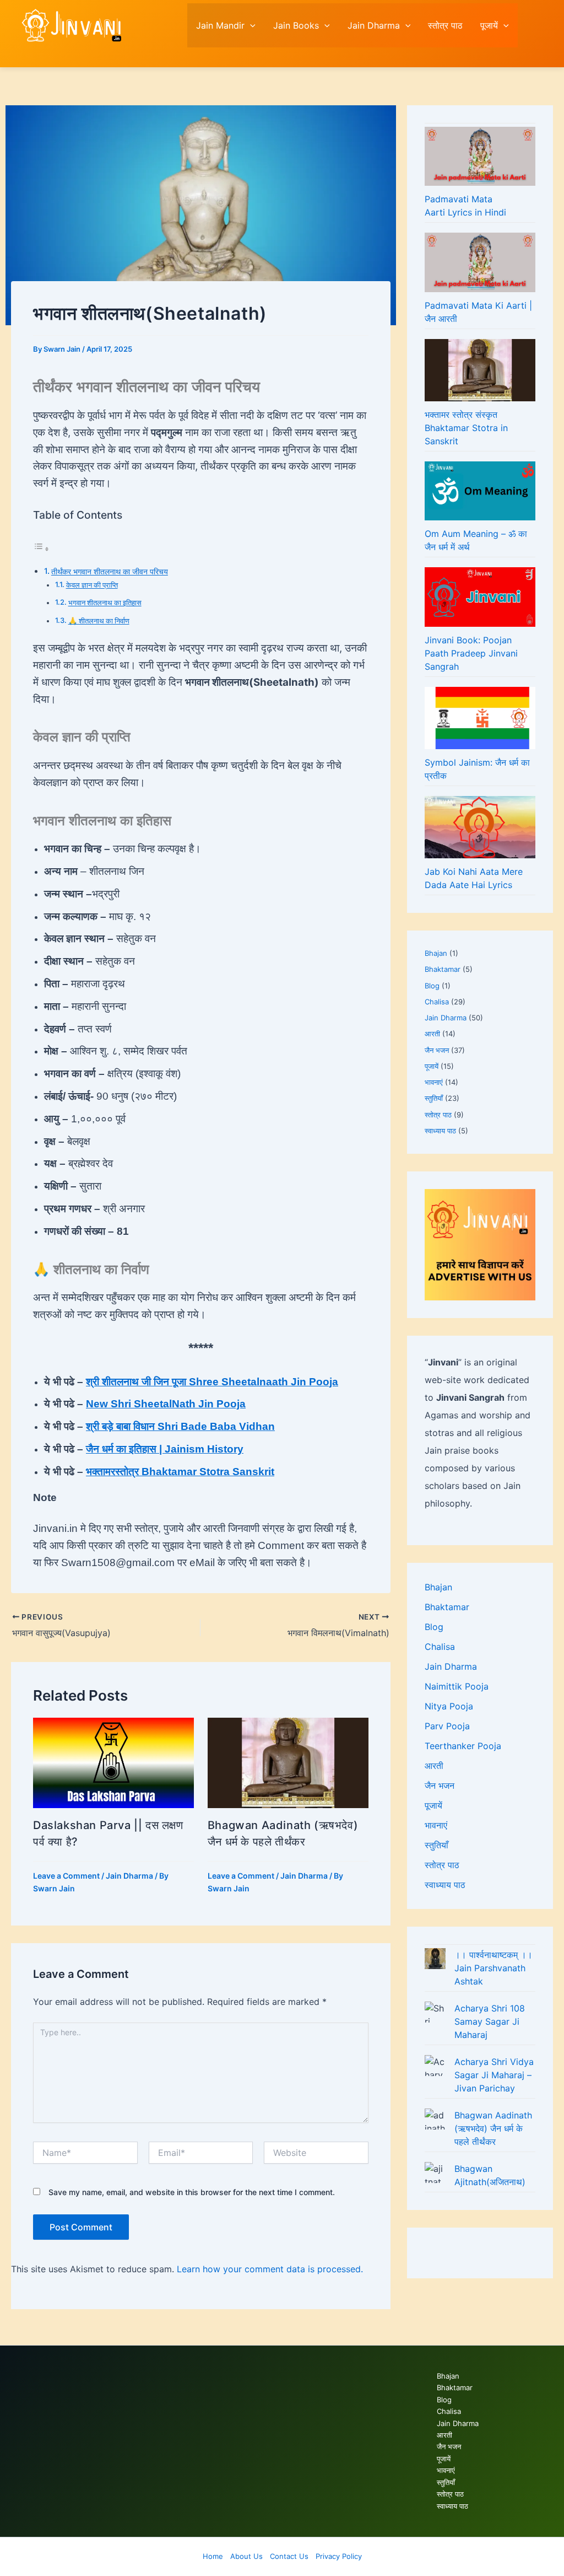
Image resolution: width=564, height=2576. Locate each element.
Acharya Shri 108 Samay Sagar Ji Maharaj (490, 2021)
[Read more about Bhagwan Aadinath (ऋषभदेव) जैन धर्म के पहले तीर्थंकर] (288, 1762)
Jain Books (296, 25)
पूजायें (489, 25)
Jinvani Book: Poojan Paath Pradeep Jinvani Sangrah (471, 653)
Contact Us (289, 2556)
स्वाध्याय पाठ (440, 1131)
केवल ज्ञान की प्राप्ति (92, 585)
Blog (432, 986)
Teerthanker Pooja (463, 1746)
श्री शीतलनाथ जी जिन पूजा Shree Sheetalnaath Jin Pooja (212, 1382)
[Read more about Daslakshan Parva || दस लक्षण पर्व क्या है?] (113, 1762)
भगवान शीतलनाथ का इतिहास (105, 603)
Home (213, 2556)
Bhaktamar (443, 969)
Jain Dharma (374, 25)
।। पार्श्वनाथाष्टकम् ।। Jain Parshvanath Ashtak (493, 1968)
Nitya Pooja (449, 1706)
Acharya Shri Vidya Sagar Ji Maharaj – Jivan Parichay (494, 2075)
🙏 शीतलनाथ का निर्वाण (99, 621)
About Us (246, 2556)
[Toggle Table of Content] (41, 548)
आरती (432, 1034)
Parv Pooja (447, 1726)
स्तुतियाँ (434, 1098)
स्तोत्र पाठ (445, 25)
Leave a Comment (66, 1876)
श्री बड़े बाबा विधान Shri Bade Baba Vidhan (180, 1426)
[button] (250, 25)
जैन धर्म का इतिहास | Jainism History (165, 1449)
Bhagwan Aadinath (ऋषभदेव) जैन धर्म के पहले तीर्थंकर (493, 2128)
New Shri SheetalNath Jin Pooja (166, 1404)
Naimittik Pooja (457, 1686)
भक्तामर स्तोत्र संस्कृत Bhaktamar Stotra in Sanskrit (466, 428)
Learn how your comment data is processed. (270, 2269)
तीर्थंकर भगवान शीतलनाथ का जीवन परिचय (110, 571)
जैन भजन (437, 1050)
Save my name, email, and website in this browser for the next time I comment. (192, 2192)
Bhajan (436, 953)
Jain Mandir (220, 25)
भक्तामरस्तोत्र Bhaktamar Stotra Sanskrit (180, 1472)
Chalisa (437, 1002)
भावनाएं (434, 1082)
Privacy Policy (339, 2556)
